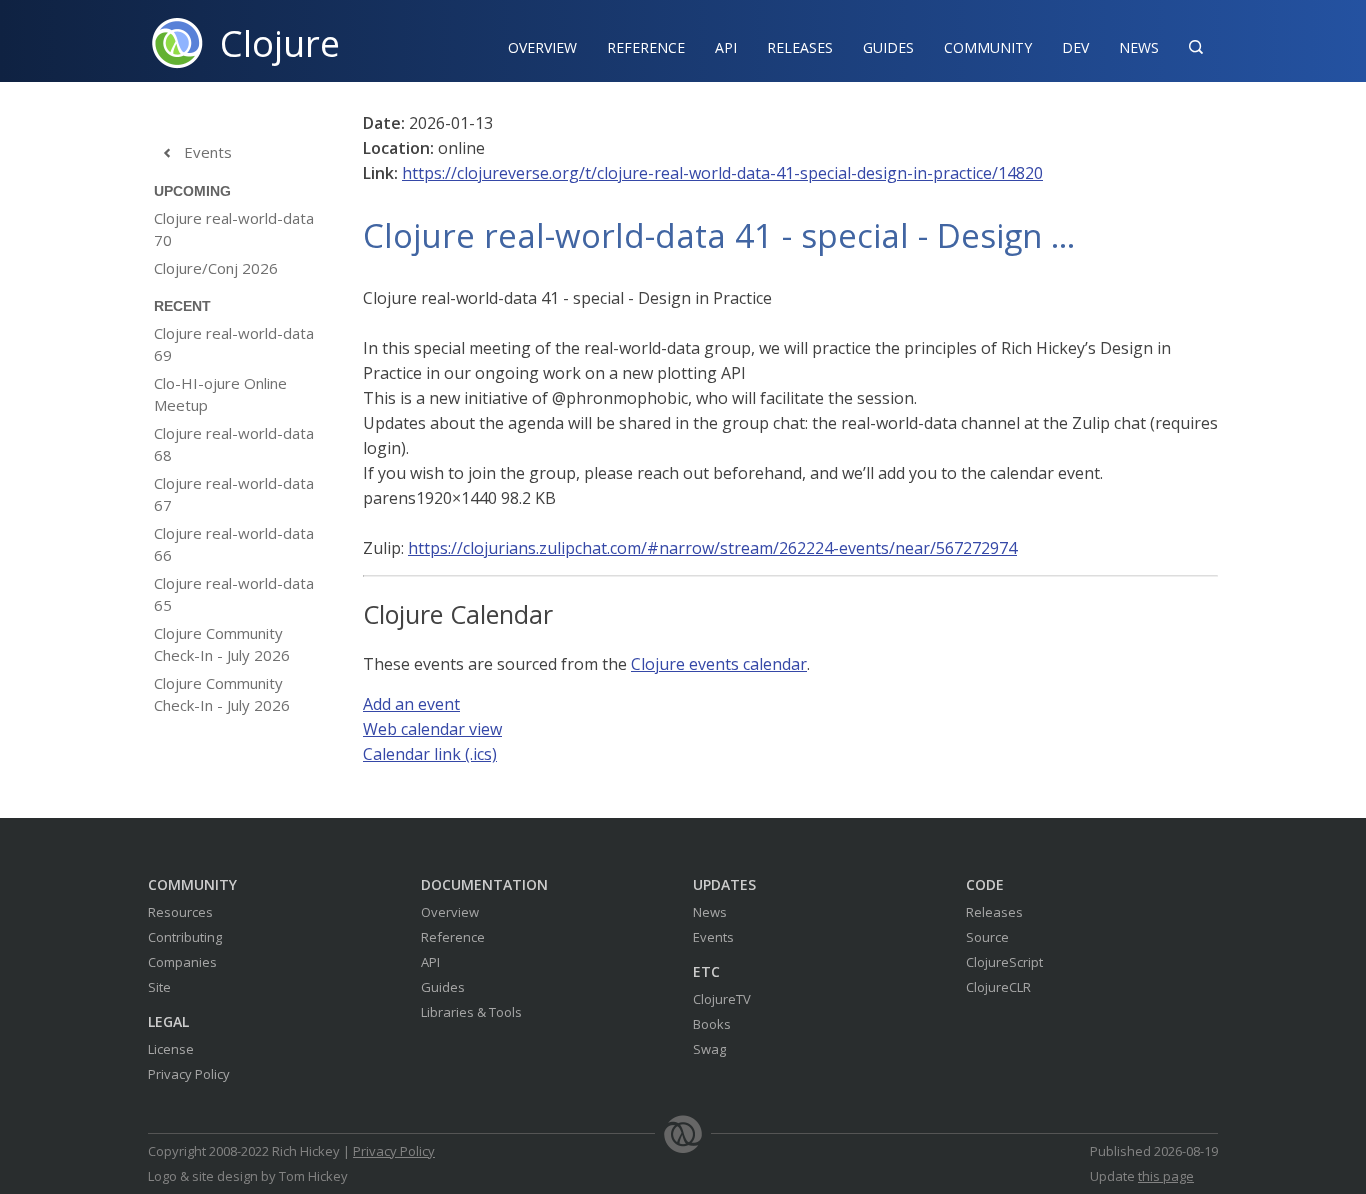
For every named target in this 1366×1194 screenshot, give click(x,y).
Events (196, 152)
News (1139, 47)
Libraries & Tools (471, 1012)
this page (1166, 1176)
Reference (453, 937)
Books (712, 1024)
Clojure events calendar (719, 664)
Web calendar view (432, 729)
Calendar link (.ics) (430, 754)
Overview (542, 47)
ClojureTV (722, 999)
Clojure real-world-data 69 (234, 344)
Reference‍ (646, 47)
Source (987, 937)
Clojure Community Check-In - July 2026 (222, 644)
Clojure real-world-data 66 (234, 544)
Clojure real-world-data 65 (234, 594)
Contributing (185, 937)
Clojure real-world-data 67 (234, 494)
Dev (1075, 47)
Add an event (411, 704)
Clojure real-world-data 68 (234, 444)
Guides (888, 47)
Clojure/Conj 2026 (216, 268)
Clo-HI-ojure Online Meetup (220, 394)
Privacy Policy (189, 1074)
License (171, 1049)
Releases (800, 47)
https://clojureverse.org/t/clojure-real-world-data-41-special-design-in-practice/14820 (722, 173)
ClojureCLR (998, 987)
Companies (182, 962)
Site (159, 987)
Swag (709, 1049)
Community (988, 47)
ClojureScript (1004, 962)
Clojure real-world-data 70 (234, 229)
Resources (180, 912)
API (726, 47)
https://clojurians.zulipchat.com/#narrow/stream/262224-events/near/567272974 (712, 548)
